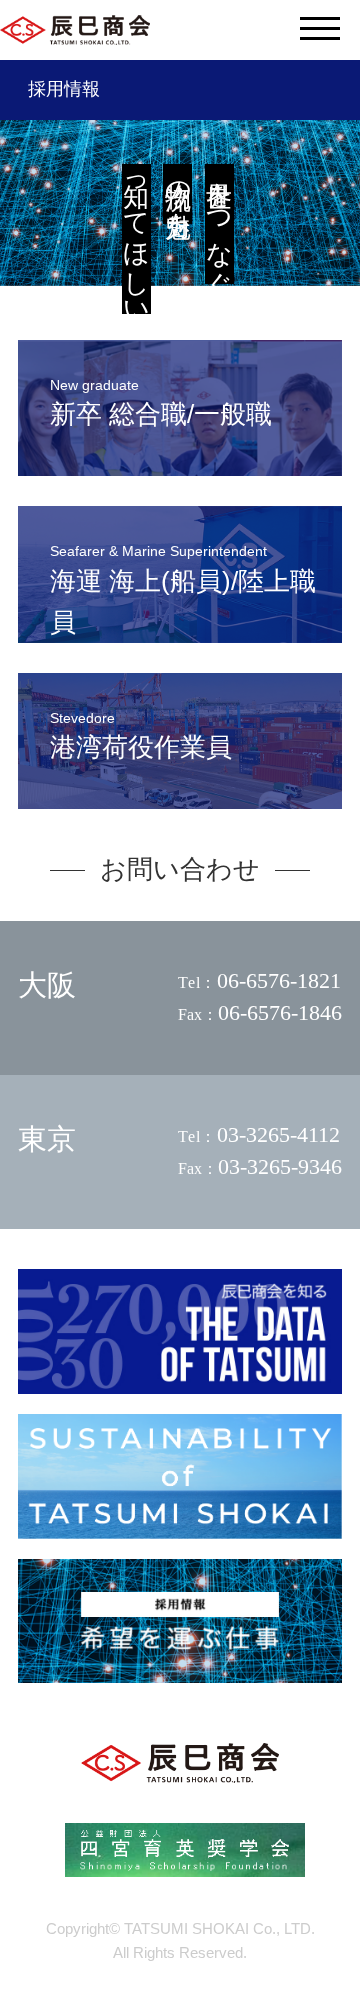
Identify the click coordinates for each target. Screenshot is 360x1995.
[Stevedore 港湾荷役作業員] (180, 800)
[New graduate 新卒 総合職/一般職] (180, 467)
